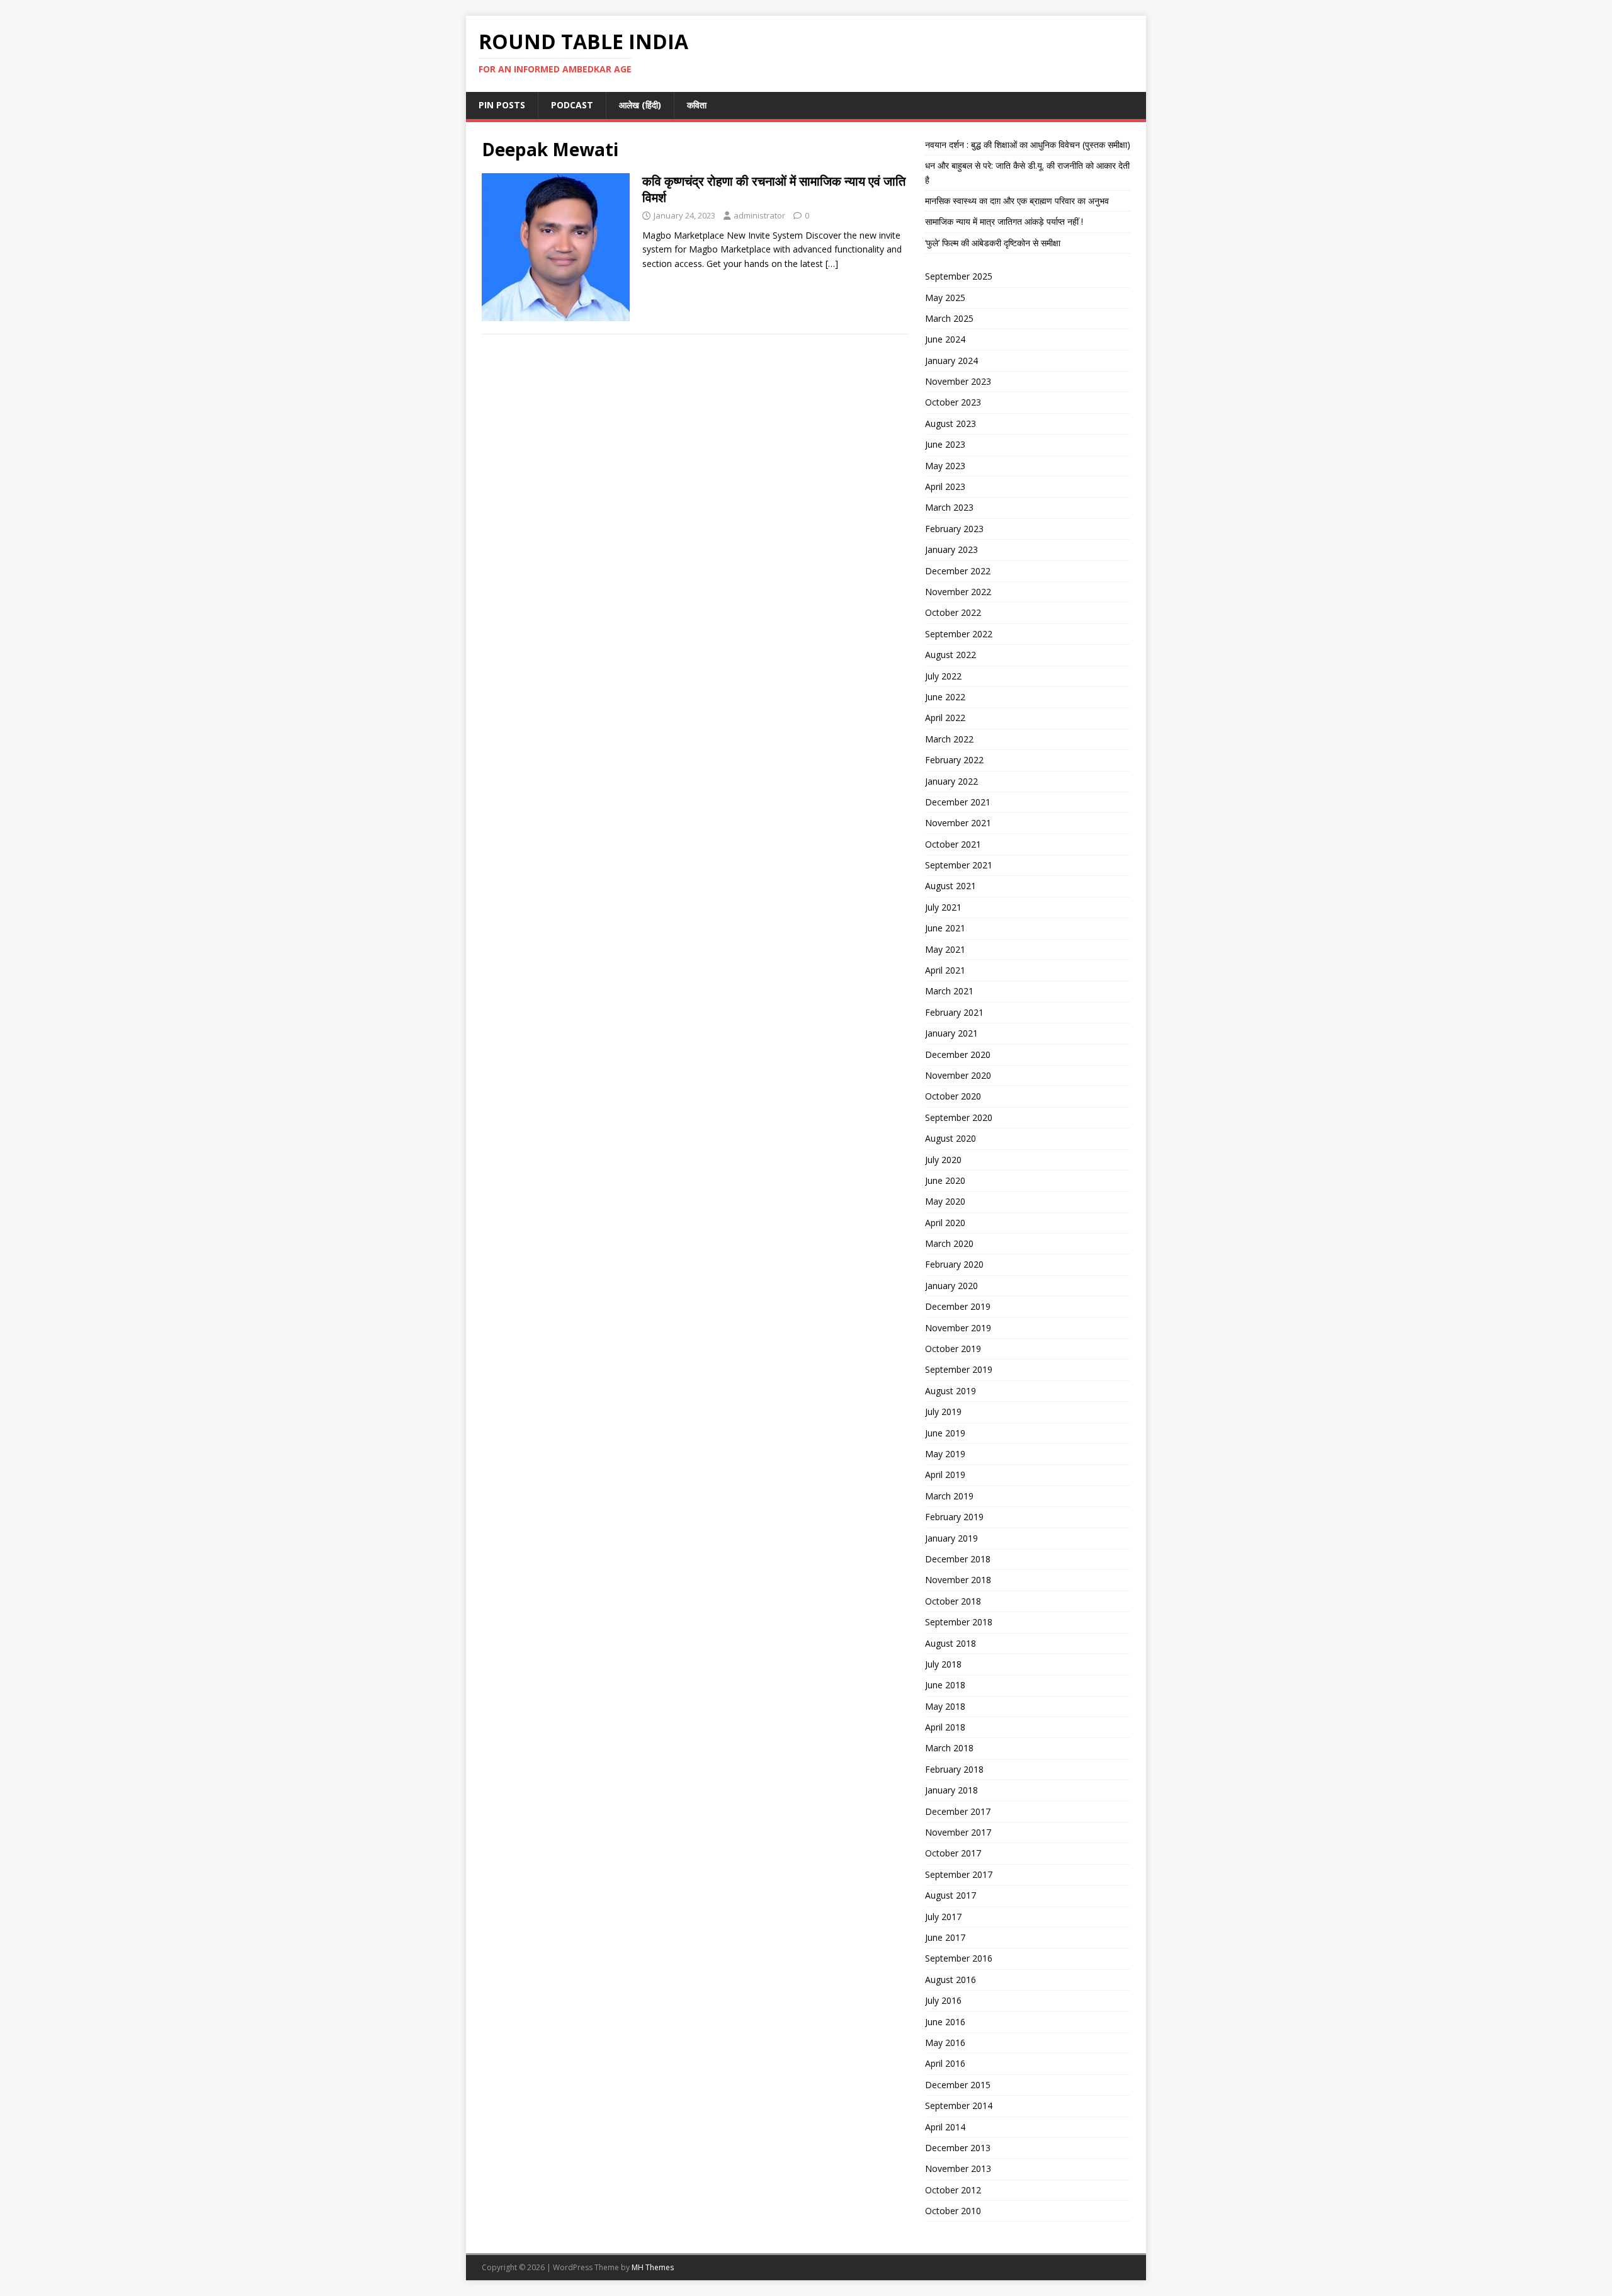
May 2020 (945, 1201)
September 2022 (959, 634)
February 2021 (954, 1012)
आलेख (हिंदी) (640, 105)
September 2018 (959, 1622)
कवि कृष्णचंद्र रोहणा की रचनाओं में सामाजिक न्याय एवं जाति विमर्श (774, 189)
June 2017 (945, 1937)
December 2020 (958, 1054)
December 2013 (958, 2148)
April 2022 (945, 718)
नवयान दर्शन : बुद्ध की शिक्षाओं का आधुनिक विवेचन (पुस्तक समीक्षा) (1028, 145)
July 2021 (943, 907)
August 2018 (951, 1643)
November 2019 (958, 1328)
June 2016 (945, 2022)
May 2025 (945, 298)
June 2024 (945, 339)
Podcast (572, 105)
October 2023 (953, 402)
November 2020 (958, 1075)
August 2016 (951, 1980)
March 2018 (949, 1748)
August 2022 (951, 655)
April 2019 (945, 1475)
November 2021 (958, 823)
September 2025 (959, 276)
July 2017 (943, 1917)
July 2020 (943, 1160)
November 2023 (958, 381)
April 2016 (945, 2063)
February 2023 (954, 529)
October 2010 (953, 2211)
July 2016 (943, 2000)
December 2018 (958, 1559)
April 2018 (945, 1727)
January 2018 (951, 1790)
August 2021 (951, 886)
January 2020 (951, 1286)
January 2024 (951, 361)
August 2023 (951, 423)
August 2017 (951, 1895)
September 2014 (959, 2106)
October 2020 (953, 1096)
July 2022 (943, 676)
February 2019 (954, 1517)
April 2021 (945, 970)
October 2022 (953, 612)
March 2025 (949, 318)
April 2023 (945, 486)
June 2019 (945, 1433)
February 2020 (954, 1264)
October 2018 (953, 1601)
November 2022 (958, 592)
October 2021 (953, 844)
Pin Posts (502, 105)
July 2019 (943, 1412)
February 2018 (954, 1769)
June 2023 (945, 444)
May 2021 (945, 949)
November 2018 (958, 1580)
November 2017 (958, 1832)
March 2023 (949, 507)
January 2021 (951, 1033)
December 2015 (958, 2085)
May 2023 (945, 466)
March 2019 (949, 1496)
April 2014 (945, 2127)
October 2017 (953, 1853)
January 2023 (951, 549)
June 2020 (945, 1180)
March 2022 (949, 739)
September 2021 (959, 865)
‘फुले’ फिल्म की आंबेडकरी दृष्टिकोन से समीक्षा (993, 243)
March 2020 (949, 1243)
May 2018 (945, 1706)
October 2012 (953, 2190)
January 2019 (951, 1538)
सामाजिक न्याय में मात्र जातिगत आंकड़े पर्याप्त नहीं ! (1004, 221)
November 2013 (958, 2168)
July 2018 (943, 1664)
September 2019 (959, 1369)
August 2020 (951, 1138)
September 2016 (959, 1958)
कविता (697, 105)
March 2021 (949, 991)
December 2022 (958, 571)
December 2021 (958, 802)
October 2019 (953, 1349)
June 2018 (945, 1685)
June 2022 (945, 697)
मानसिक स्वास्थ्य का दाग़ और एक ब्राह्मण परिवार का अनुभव (1017, 201)
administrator (759, 215)
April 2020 (945, 1223)
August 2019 (951, 1391)
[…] (832, 264)
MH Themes (653, 2267)
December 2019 (958, 1306)
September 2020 (959, 1117)
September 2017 (959, 1874)
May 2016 (945, 2043)
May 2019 (945, 1454)
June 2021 (945, 928)
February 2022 (954, 760)
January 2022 (951, 781)
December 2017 (958, 1811)
